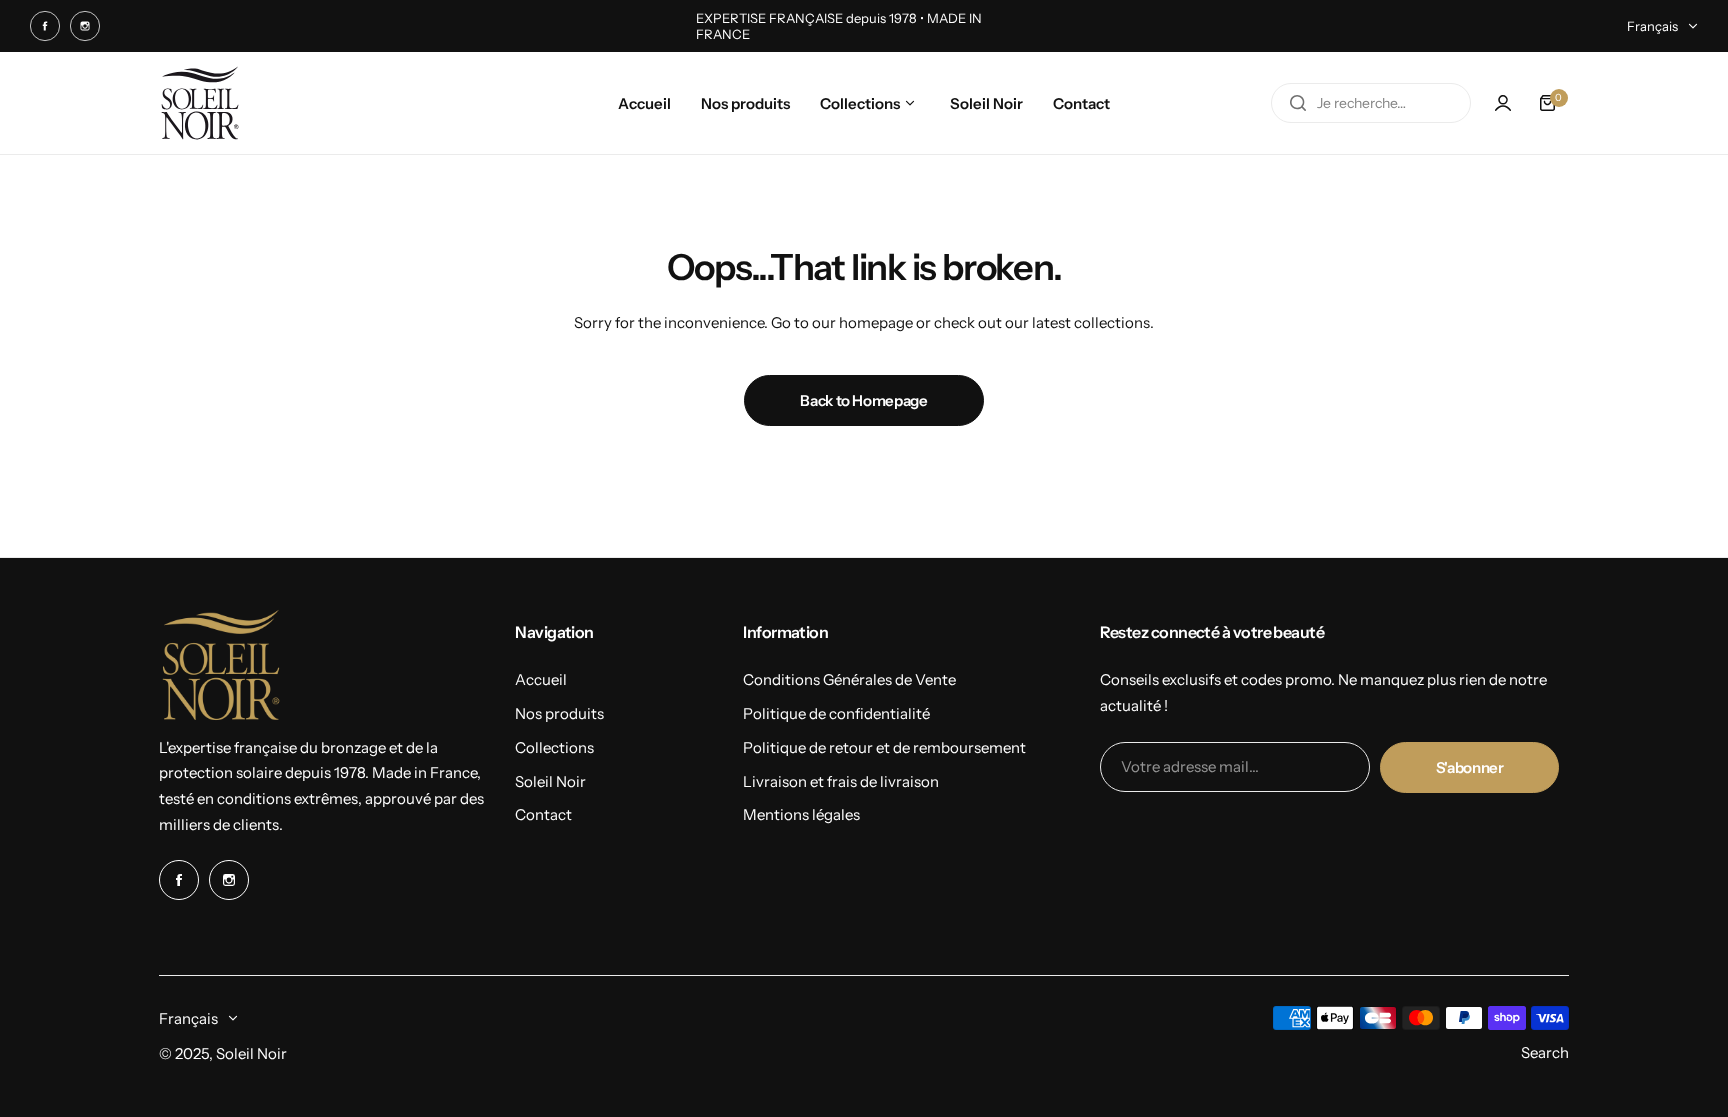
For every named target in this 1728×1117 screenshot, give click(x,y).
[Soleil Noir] (200, 103)
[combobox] (1371, 103)
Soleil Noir (550, 781)
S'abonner (1470, 767)
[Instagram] (85, 26)
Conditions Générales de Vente (849, 679)
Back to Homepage (863, 400)
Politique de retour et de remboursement (884, 747)
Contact (543, 814)
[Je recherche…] (1298, 103)
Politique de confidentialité (836, 713)
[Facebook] (45, 26)
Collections (554, 747)
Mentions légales (801, 814)
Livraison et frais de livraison (841, 781)
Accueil (541, 679)
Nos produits (559, 713)
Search (1545, 1052)
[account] (1503, 103)
